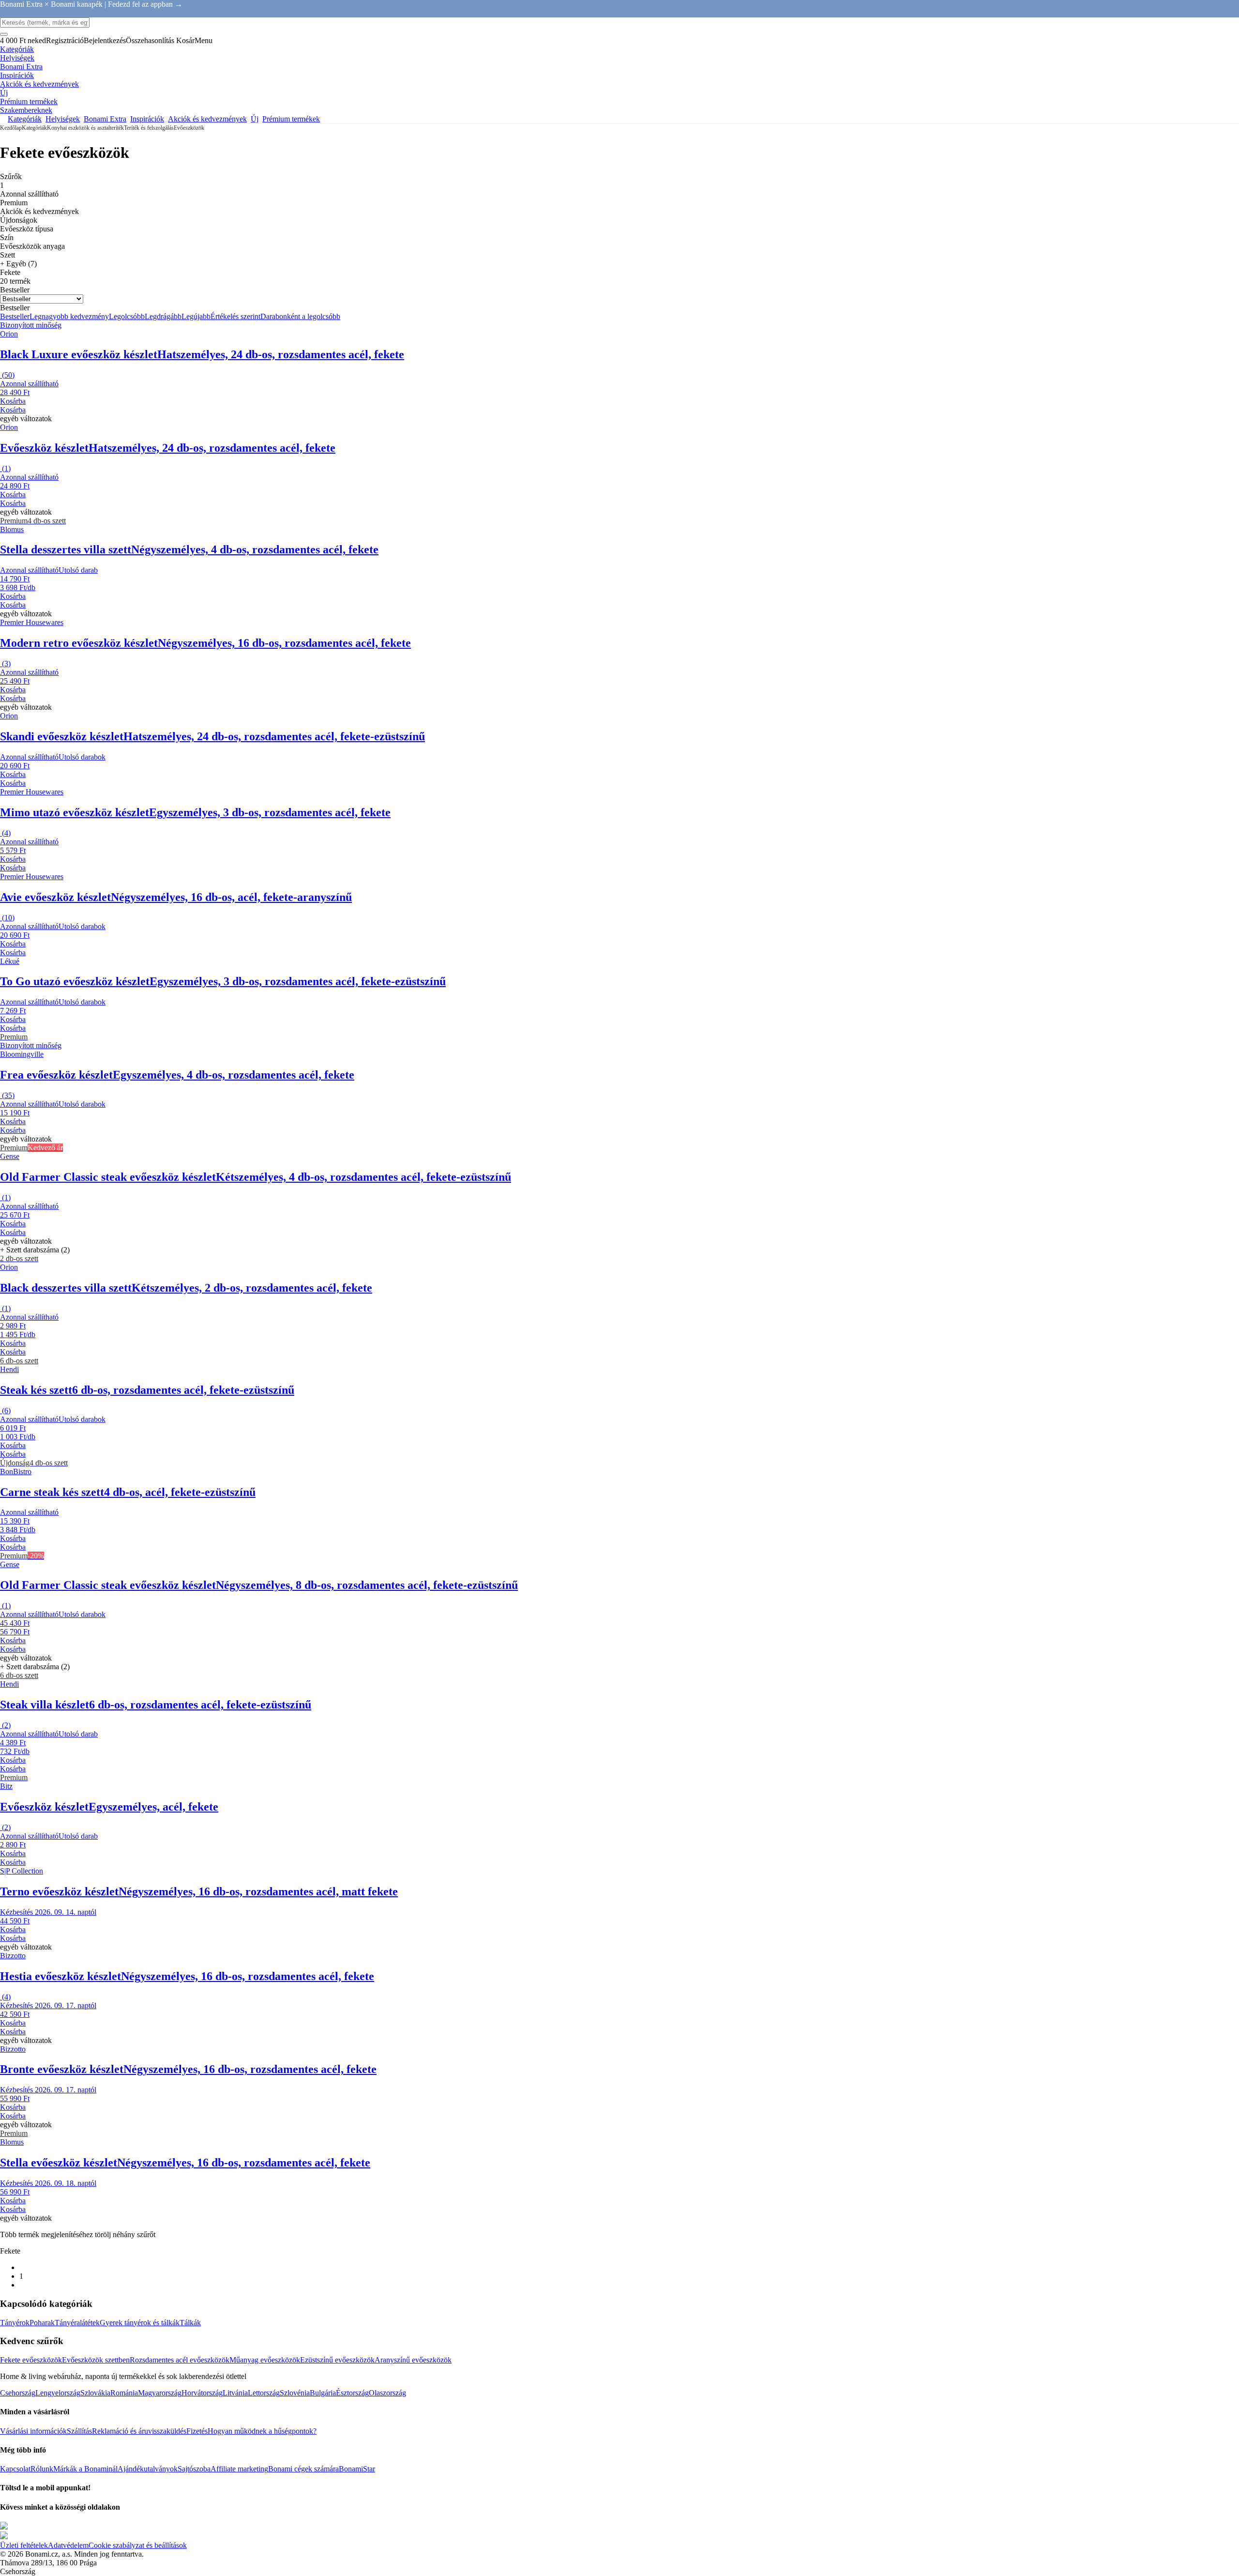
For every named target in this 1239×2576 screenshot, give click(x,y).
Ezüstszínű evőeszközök (337, 2360)
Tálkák (190, 2323)
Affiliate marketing (239, 2469)
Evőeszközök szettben (96, 2360)
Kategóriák (34, 128)
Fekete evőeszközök (31, 2360)
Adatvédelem (68, 2545)
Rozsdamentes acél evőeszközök (180, 2360)
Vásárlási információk (33, 2431)
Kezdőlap (11, 128)
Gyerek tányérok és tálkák (140, 2323)
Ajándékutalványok (148, 2469)
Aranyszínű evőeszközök (413, 2360)
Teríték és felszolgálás (149, 128)
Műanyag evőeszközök (265, 2360)
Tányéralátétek (77, 2323)
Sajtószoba (194, 2469)
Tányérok (15, 2323)
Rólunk (42, 2469)
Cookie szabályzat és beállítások (138, 2545)
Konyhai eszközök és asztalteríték (85, 128)
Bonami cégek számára (303, 2469)
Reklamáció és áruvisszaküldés (139, 2431)
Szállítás (79, 2431)
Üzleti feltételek (24, 2545)
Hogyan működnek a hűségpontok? (262, 2431)
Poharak (42, 2323)
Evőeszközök (189, 128)
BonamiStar (357, 2469)
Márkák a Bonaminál (85, 2469)
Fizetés (197, 2431)
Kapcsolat (15, 2469)
